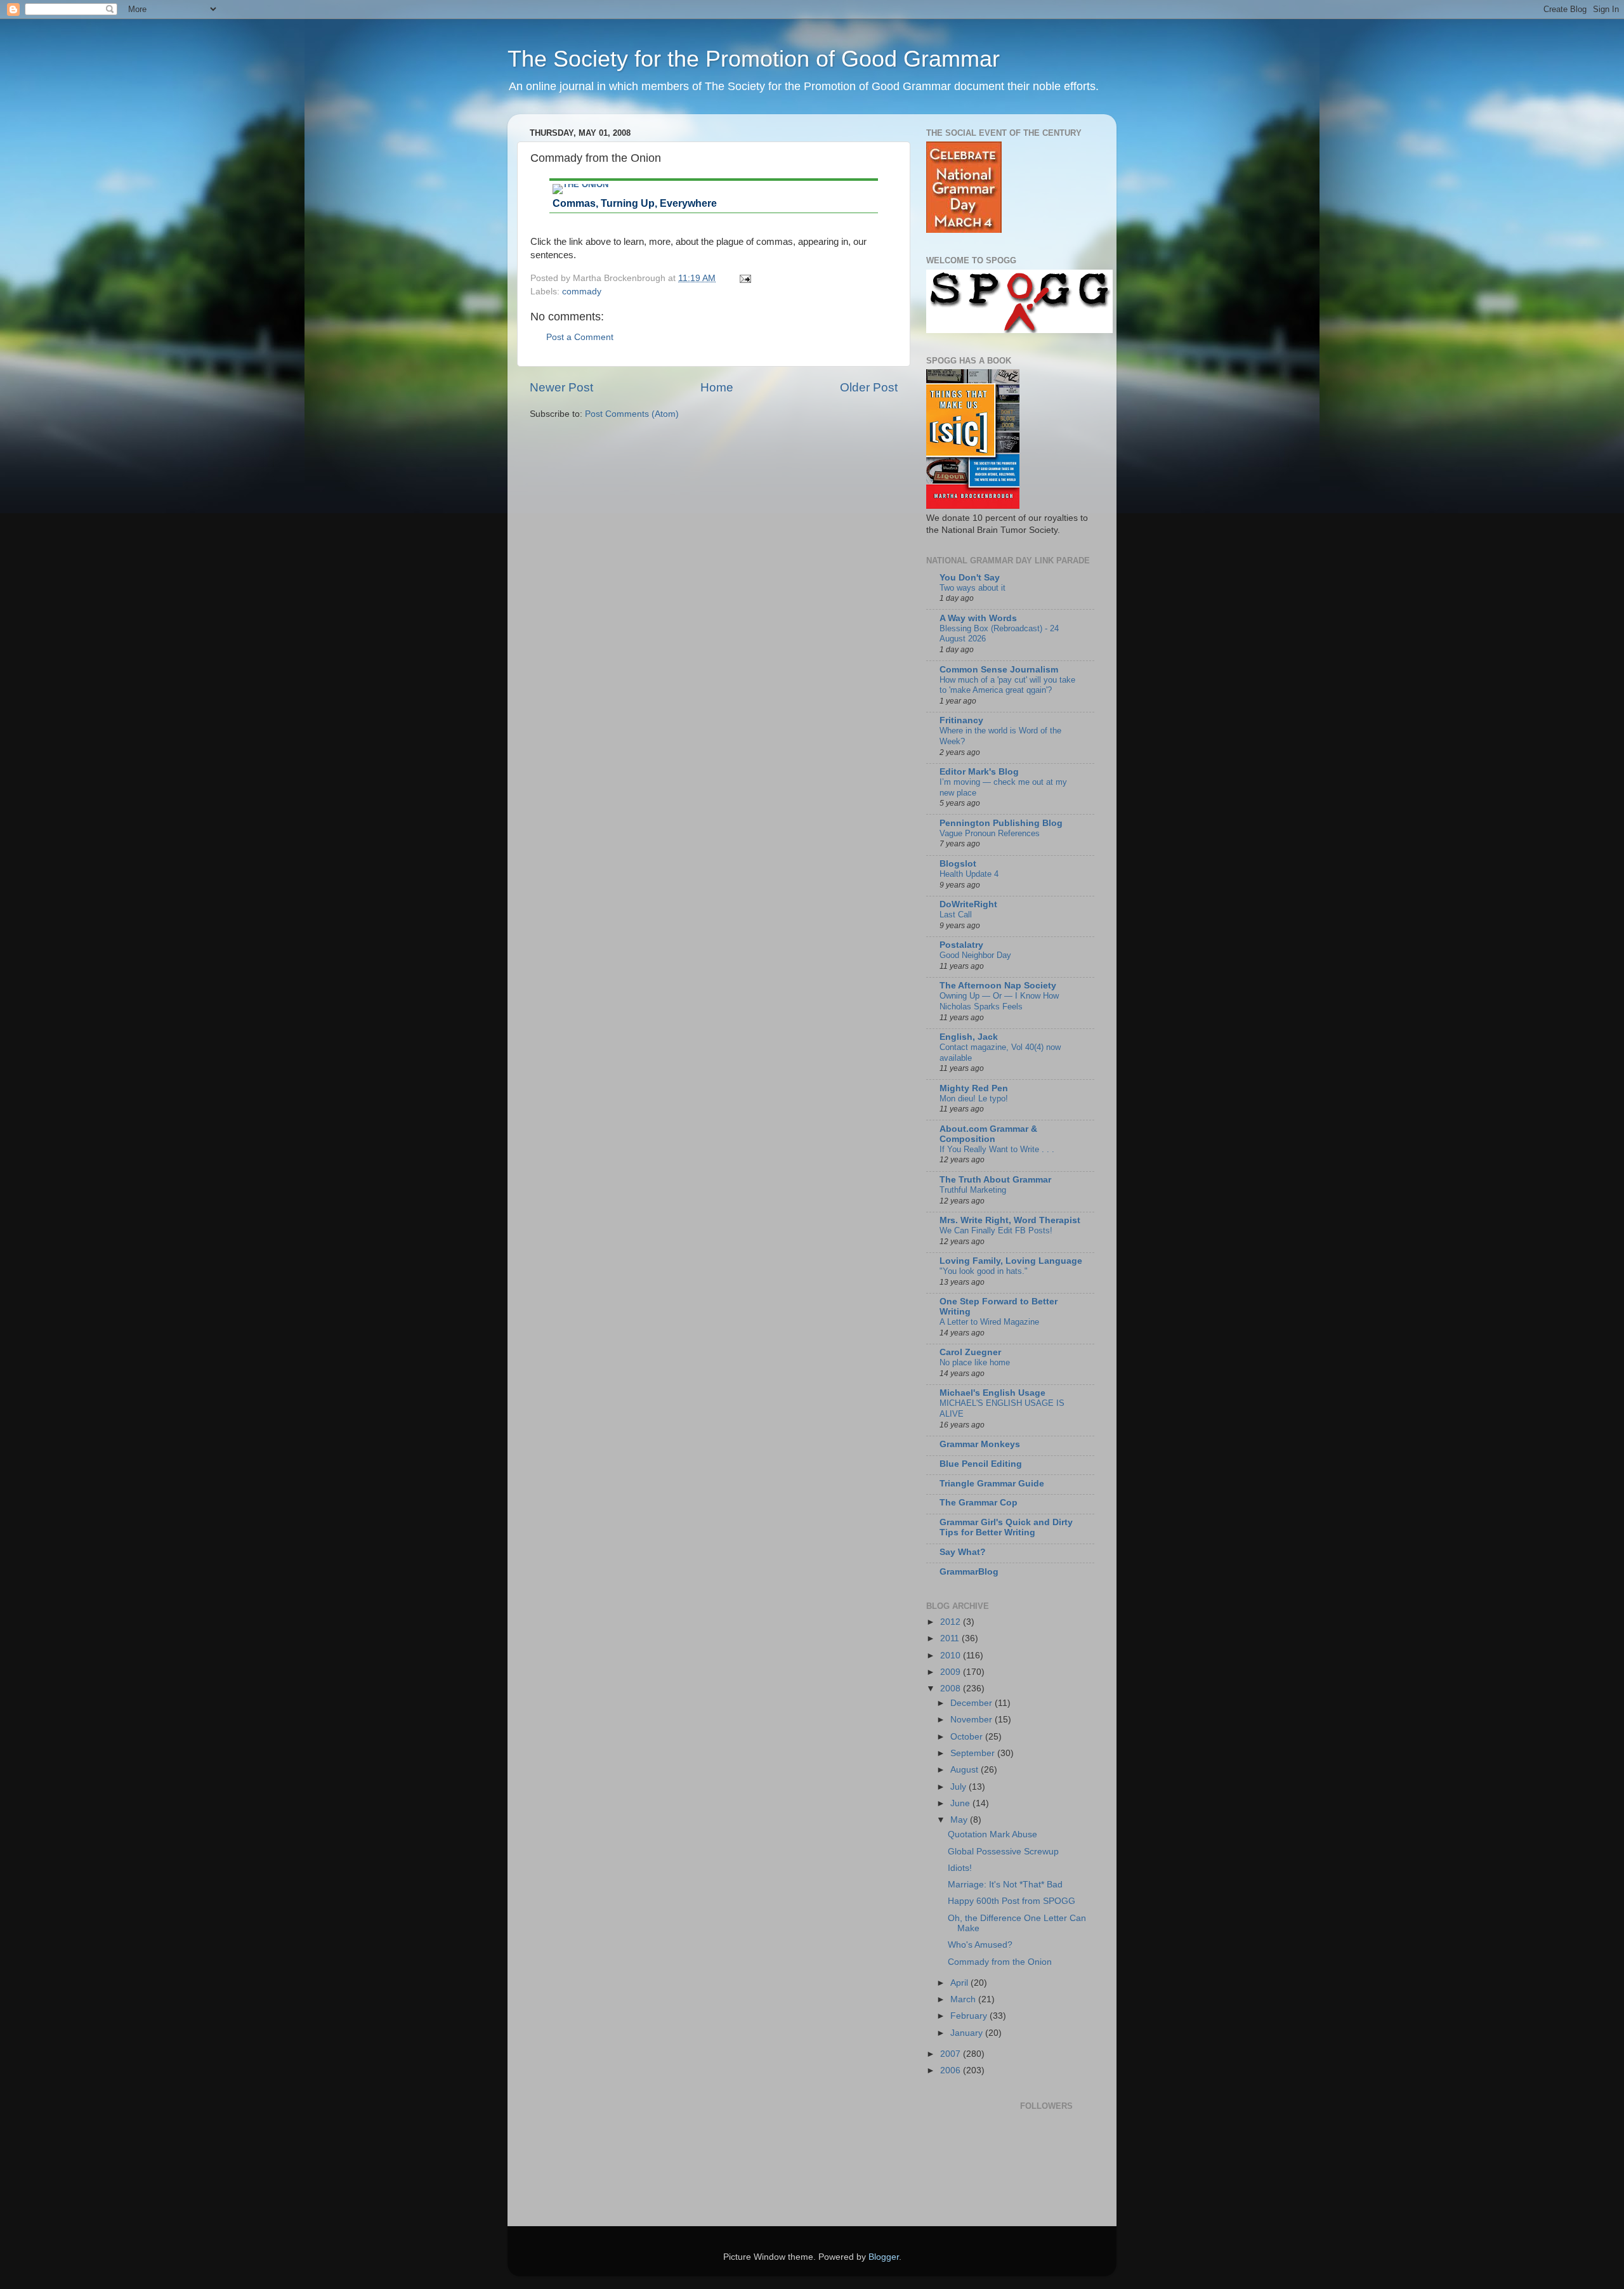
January (968, 2033)
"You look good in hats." (984, 1271)
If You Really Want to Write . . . (997, 1149)
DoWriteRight (968, 904)
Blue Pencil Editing (981, 1464)
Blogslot (958, 864)
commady (582, 292)
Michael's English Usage (992, 1393)
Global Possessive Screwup (1003, 1852)
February (970, 2016)
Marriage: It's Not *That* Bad (1005, 1885)
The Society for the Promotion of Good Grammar (754, 59)
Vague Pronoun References (990, 833)
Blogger (884, 2257)
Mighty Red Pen (974, 1088)
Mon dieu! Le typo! (974, 1099)
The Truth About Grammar (995, 1180)
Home (717, 387)
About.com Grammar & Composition (988, 1134)
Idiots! (960, 1868)
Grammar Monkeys (980, 1444)
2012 (952, 1622)
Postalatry (961, 945)
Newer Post (561, 387)
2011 (951, 1638)
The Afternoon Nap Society (998, 986)
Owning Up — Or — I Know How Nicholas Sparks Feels (999, 1001)
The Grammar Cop (979, 1503)
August (966, 1770)
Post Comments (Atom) (632, 414)
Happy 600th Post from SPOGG (1012, 1901)
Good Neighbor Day (975, 955)
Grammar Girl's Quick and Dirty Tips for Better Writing (1006, 1527)
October (968, 1737)
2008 (952, 1689)
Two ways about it (972, 588)
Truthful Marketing (973, 1190)
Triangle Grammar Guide (992, 1484)
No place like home (975, 1362)
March (964, 1999)
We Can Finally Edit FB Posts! (996, 1230)
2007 (952, 2054)
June (961, 1803)
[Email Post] (744, 278)
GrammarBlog (969, 1572)
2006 (952, 2070)
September (974, 1753)
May (960, 1820)
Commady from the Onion (1000, 1962)
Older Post (869, 387)
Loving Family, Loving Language (1011, 1261)
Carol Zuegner (970, 1352)
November (972, 1720)
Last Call (956, 915)
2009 (952, 1672)
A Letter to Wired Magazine (989, 1322)
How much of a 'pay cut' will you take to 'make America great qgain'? (1007, 685)
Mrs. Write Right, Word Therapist (1010, 1220)
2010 (952, 1656)
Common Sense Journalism (999, 670)
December (972, 1703)
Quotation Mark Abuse (992, 1834)
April (960, 1983)
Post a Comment (580, 337)
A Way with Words (978, 618)
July (959, 1787)
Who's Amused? (980, 1945)
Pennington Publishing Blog (1001, 823)
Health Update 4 (969, 874)
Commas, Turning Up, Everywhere (635, 203)
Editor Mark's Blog (979, 772)
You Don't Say (970, 578)
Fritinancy (961, 720)
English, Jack (969, 1037)
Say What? (963, 1552)
